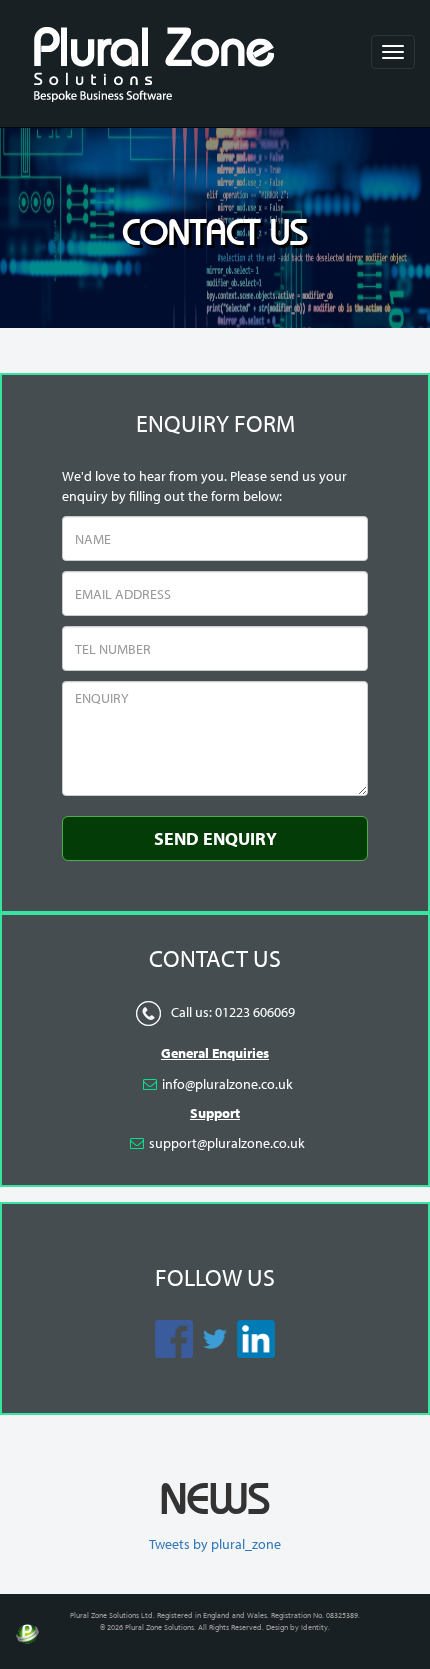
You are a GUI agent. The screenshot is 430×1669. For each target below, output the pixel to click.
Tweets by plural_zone (215, 1544)
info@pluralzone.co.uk (227, 1084)
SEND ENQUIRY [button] (215, 838)
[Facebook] (150, 1084)
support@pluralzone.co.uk (227, 1143)
